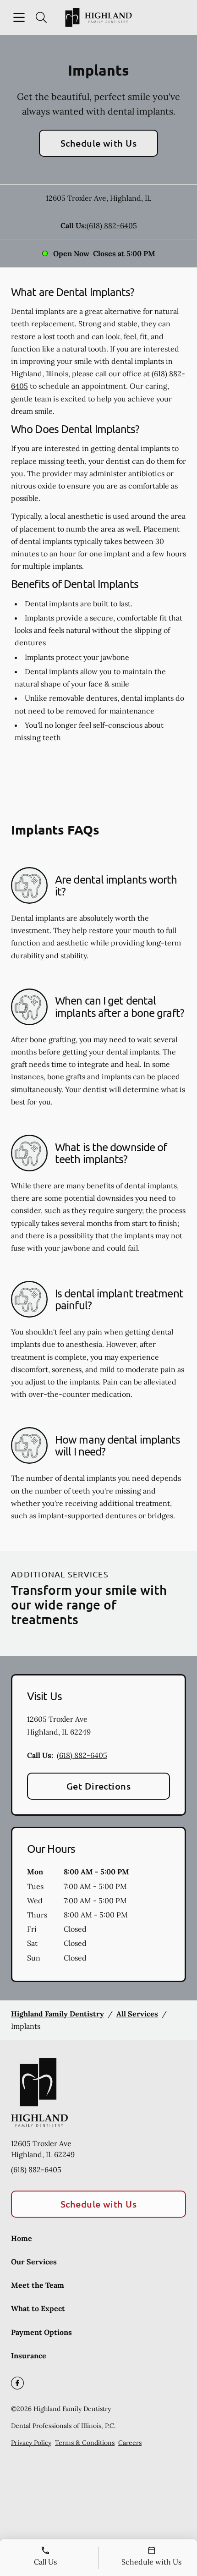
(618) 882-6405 (112, 225)
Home (22, 2238)
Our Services (34, 2262)
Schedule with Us (99, 143)
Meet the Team (38, 2285)
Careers (130, 2443)
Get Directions (99, 1786)
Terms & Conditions (85, 2443)
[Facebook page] (17, 2383)
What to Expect (38, 2308)
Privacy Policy (31, 2443)
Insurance (29, 2356)
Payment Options (41, 2332)
